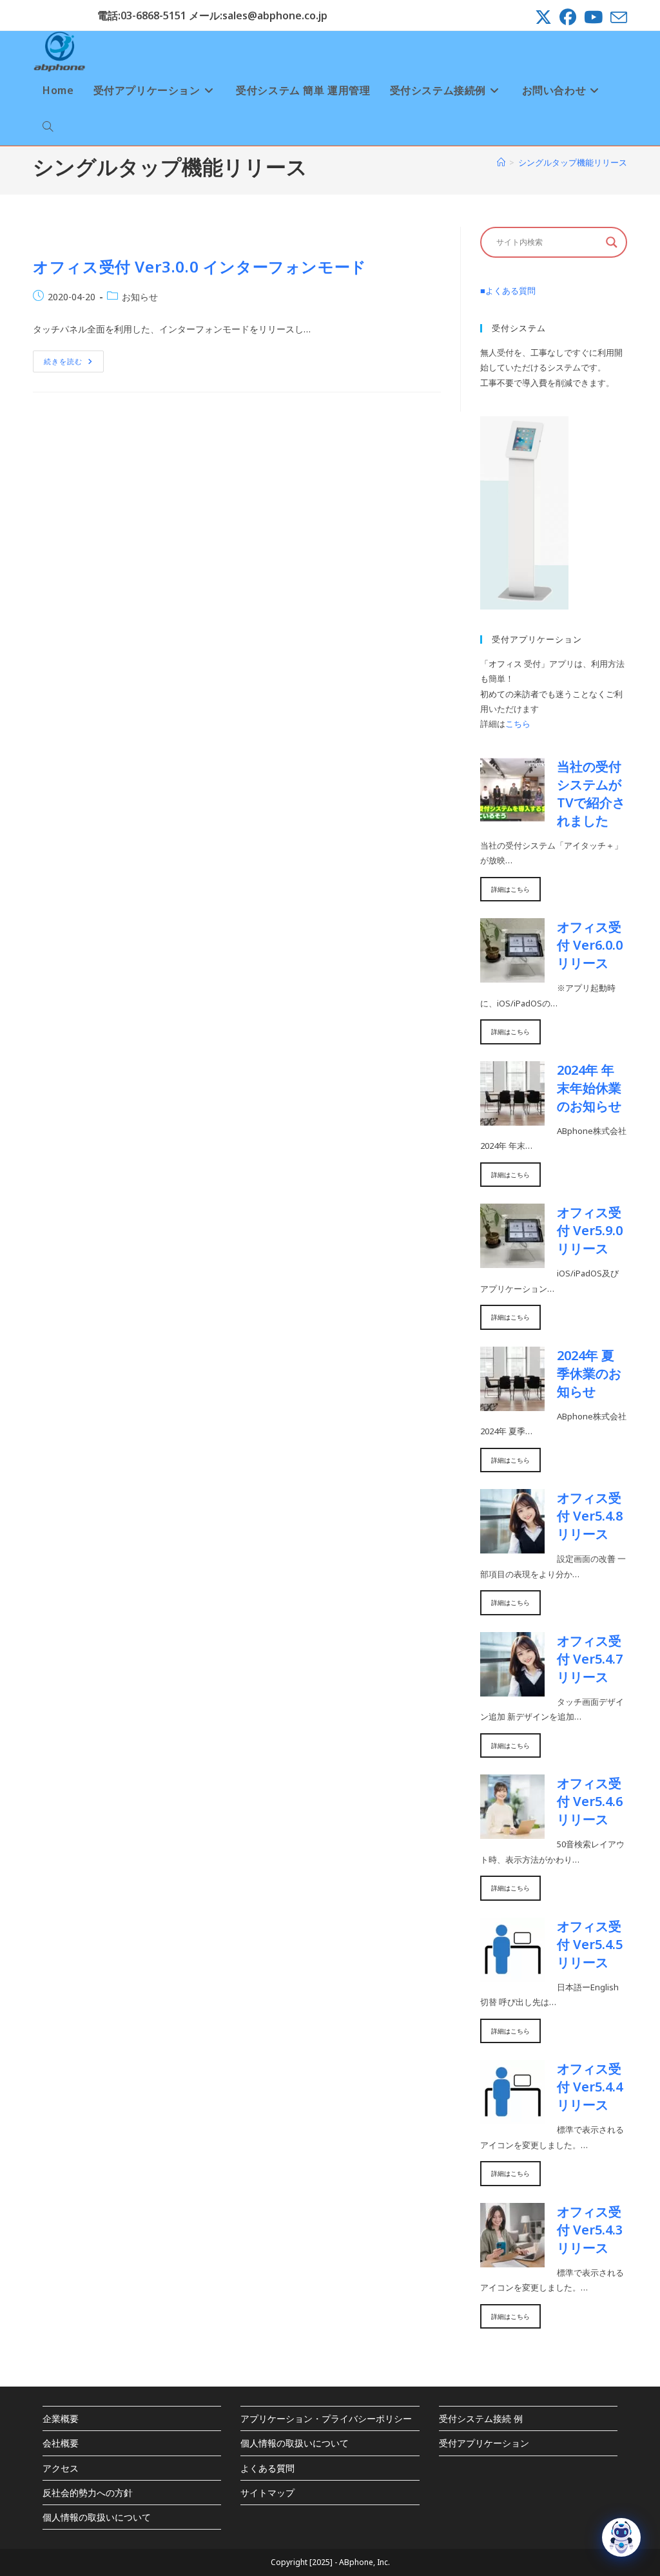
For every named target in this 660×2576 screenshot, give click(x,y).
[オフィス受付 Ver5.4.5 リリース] (512, 1974)
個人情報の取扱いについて (97, 2517)
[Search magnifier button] (612, 242)
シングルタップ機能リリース (573, 162)
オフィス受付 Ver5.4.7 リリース (590, 1659)
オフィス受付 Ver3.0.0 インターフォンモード (200, 266)
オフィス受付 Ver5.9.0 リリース (590, 1230)
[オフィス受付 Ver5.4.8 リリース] (512, 1546)
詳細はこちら (510, 889)
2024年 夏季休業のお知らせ (589, 1373)
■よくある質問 (508, 291)
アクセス (61, 2468)
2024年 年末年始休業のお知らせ (589, 1088)
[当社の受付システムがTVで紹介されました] (512, 814)
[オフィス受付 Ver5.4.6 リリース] (512, 1831)
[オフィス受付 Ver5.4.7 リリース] (512, 1688)
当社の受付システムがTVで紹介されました (591, 793)
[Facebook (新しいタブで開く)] (568, 17)
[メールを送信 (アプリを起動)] (617, 17)
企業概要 (61, 2418)
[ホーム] (501, 162)
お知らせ (140, 297)
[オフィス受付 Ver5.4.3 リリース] (512, 2259)
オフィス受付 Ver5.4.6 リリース (590, 1801)
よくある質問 (267, 2468)
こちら (518, 724)
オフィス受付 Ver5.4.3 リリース (590, 2230)
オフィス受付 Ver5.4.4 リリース (590, 2087)
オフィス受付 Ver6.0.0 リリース (590, 945)
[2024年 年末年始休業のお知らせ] (512, 1117)
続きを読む (74, 364)
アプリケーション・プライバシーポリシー (326, 2418)
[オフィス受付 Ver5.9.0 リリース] (512, 1260)
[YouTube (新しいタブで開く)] (593, 17)
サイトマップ (267, 2493)
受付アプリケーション (484, 2443)
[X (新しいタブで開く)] (543, 17)
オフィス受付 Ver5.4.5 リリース (590, 1944)
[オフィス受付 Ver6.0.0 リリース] (512, 975)
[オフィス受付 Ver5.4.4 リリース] (512, 2117)
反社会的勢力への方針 (88, 2493)
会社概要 (61, 2443)
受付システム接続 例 (481, 2418)
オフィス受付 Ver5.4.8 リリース (590, 1516)
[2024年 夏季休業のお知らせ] (512, 1403)
